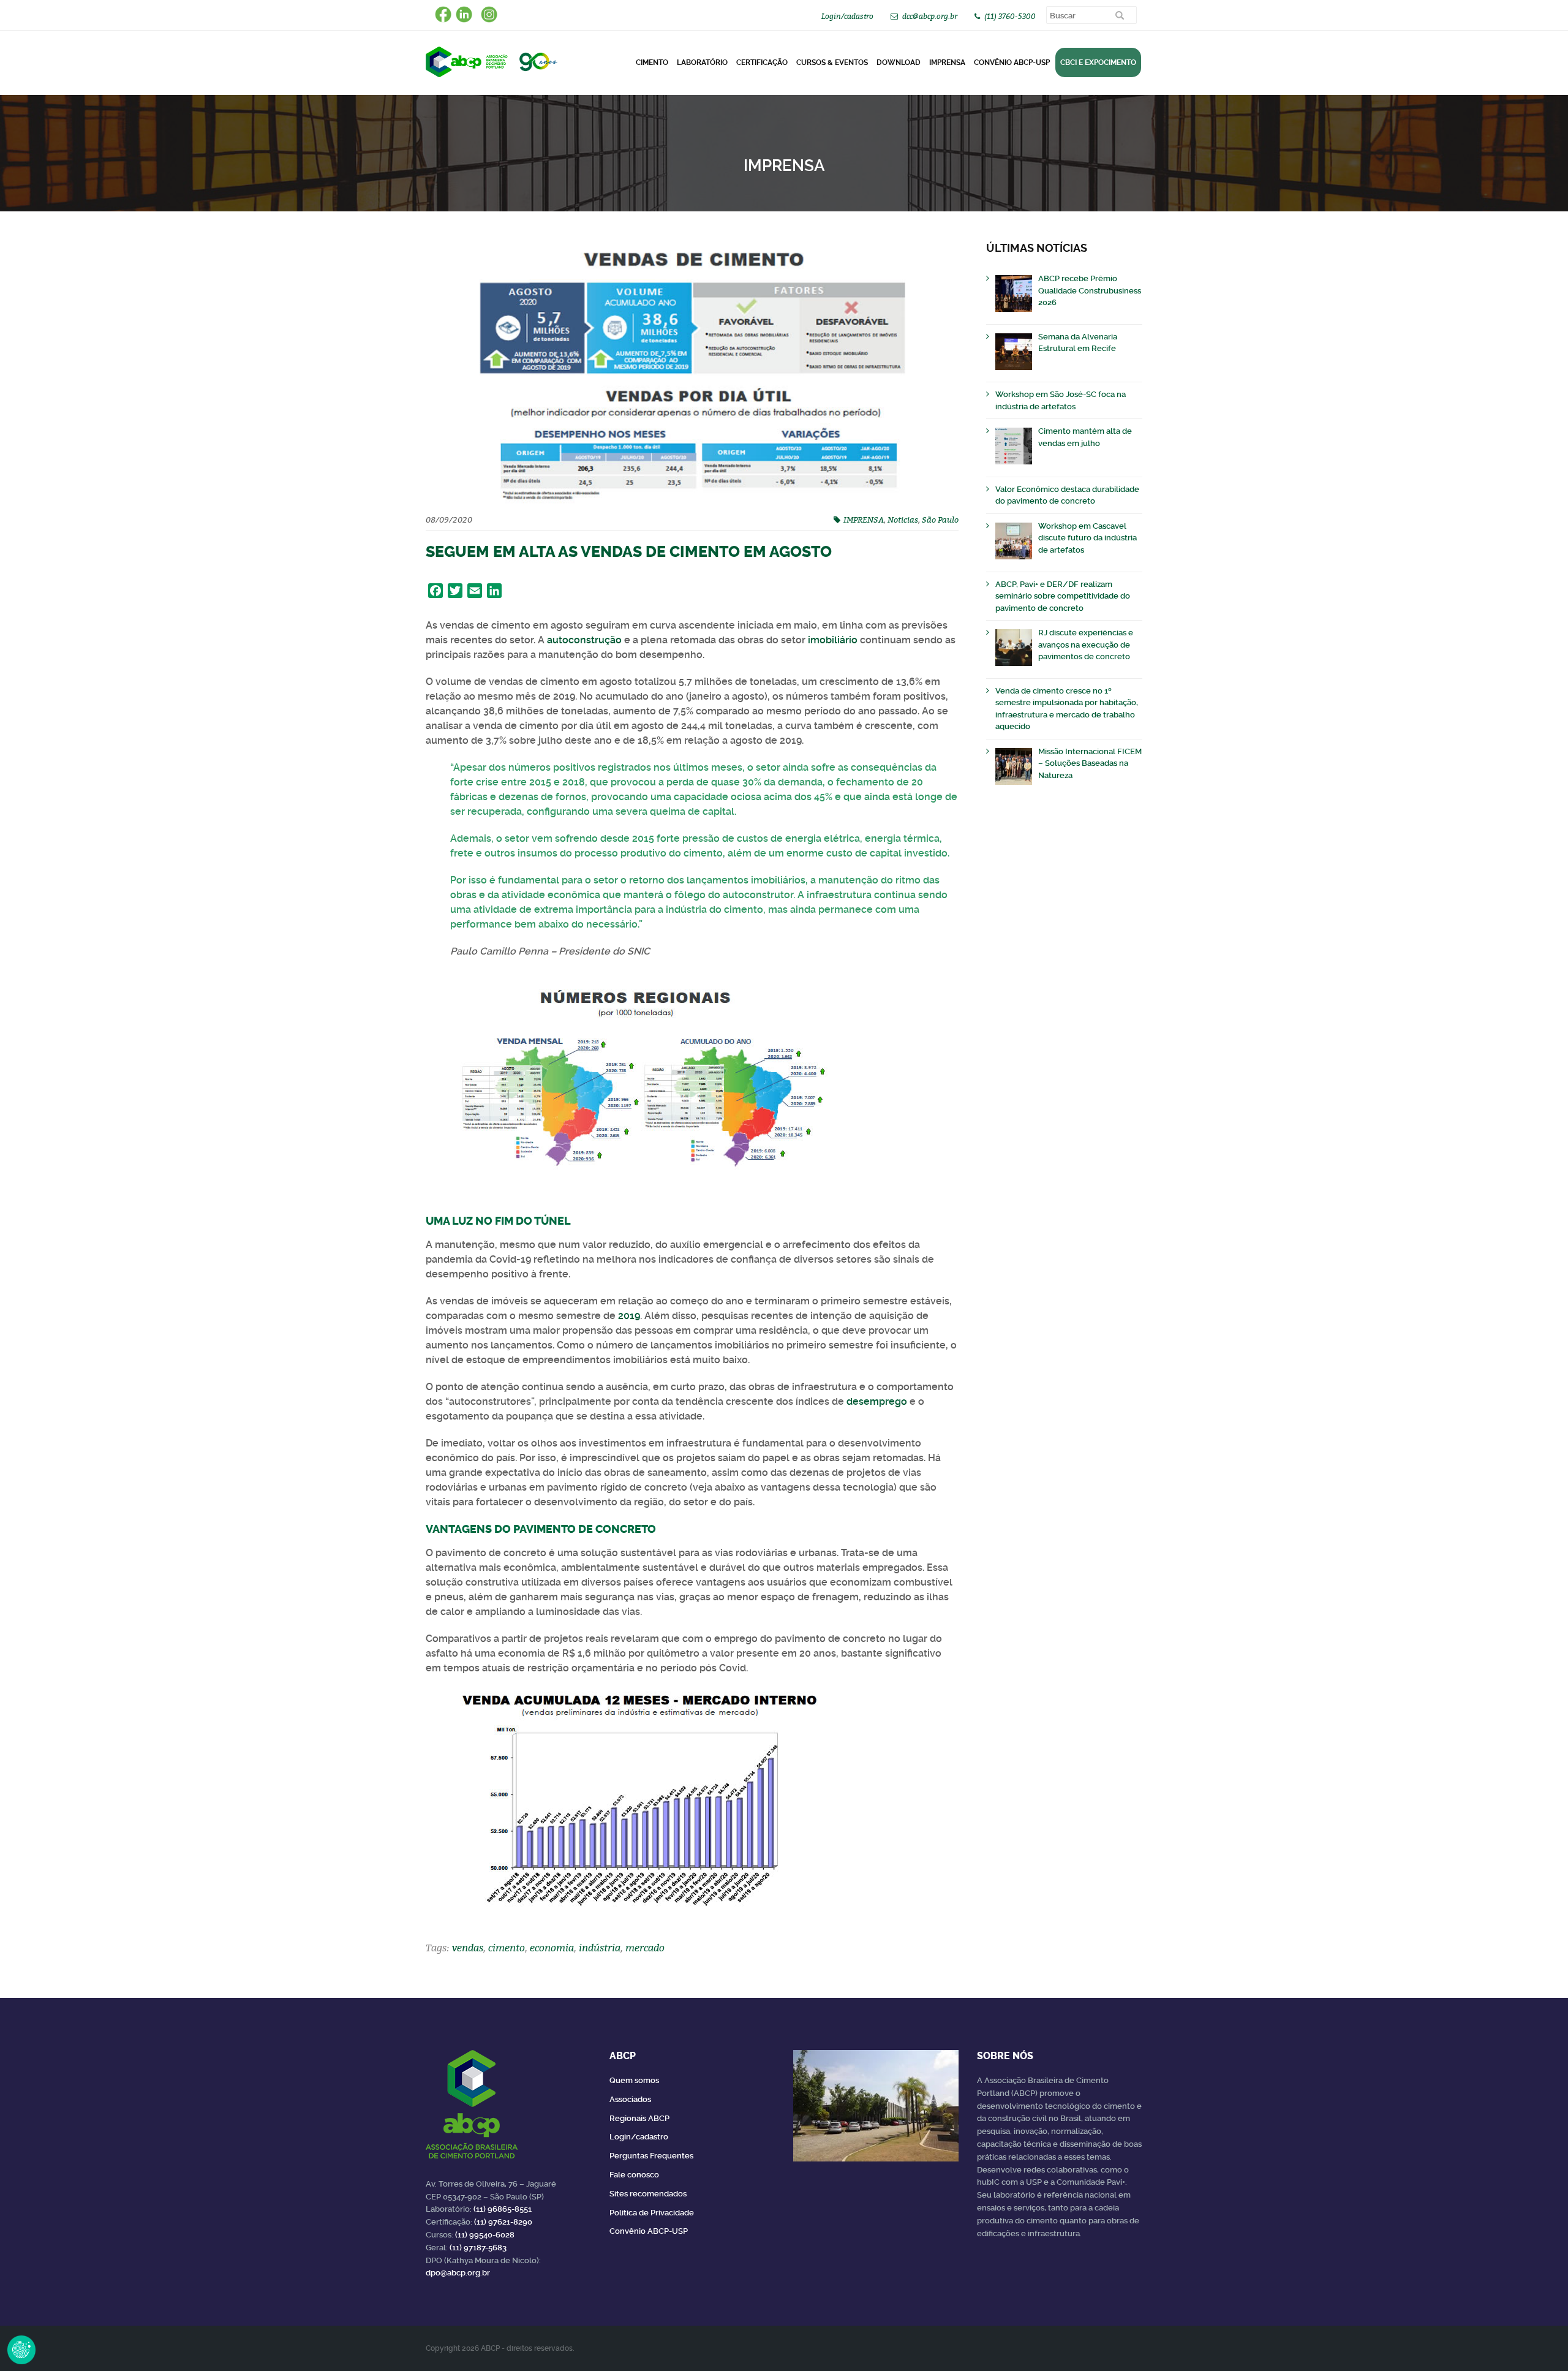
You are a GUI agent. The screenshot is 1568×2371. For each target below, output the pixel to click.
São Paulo (940, 520)
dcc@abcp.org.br (930, 16)
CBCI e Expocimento (1098, 62)
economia (552, 1948)
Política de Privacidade (652, 2213)
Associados (630, 2099)
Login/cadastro (847, 16)
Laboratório (702, 62)
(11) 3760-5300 (1010, 16)
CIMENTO (652, 62)
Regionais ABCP (639, 2118)
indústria (600, 1948)
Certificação (762, 62)
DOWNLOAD (899, 62)
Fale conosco (634, 2175)
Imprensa (947, 62)
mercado (645, 1948)
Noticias (903, 520)
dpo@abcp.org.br (458, 2273)
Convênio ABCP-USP (1012, 62)
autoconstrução (584, 640)
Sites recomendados (648, 2194)
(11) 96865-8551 (503, 2209)
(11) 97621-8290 (503, 2222)
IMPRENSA (864, 520)
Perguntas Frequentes (651, 2156)
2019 (629, 1316)
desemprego (877, 1401)
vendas (468, 1948)
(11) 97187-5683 (478, 2248)
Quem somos (634, 2080)
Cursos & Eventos (832, 62)
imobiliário (833, 640)
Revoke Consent (21, 2350)
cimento (507, 1948)
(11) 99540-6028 (485, 2235)
